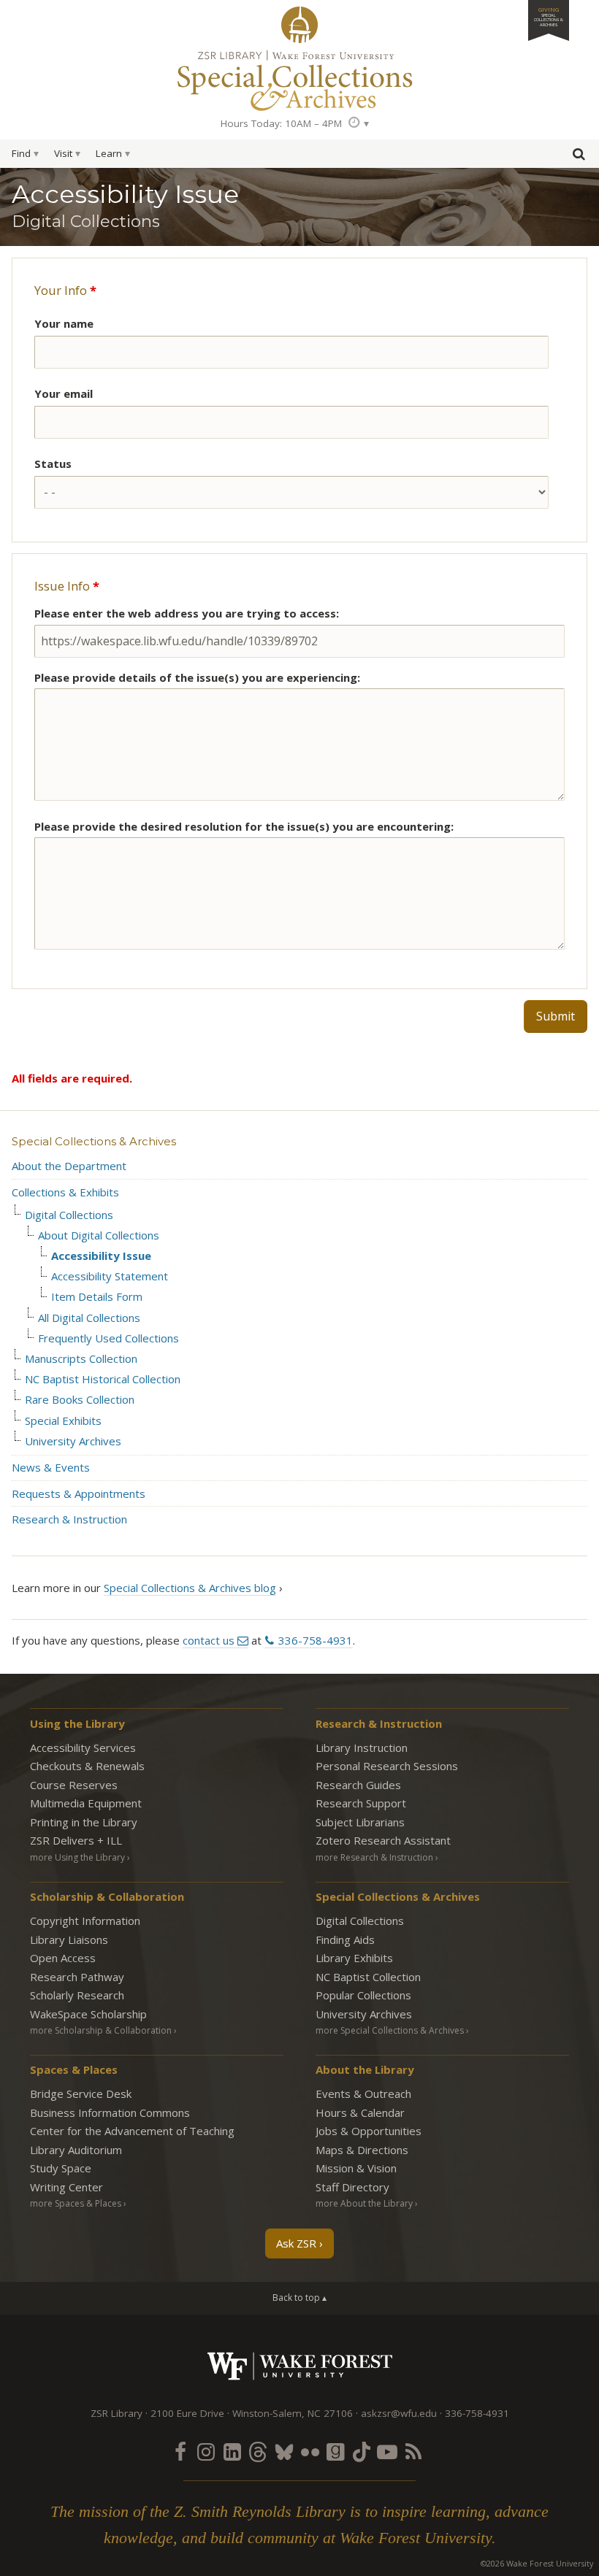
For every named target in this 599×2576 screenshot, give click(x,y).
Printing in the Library (84, 1822)
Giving (549, 16)
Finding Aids (345, 1939)
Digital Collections (69, 1215)
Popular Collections (363, 1995)
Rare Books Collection (80, 1400)
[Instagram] (206, 2451)
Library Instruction (362, 1748)
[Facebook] (180, 2451)
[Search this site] (579, 157)
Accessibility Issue (101, 1256)
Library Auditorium (76, 2150)
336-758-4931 (316, 1640)
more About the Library (364, 2203)
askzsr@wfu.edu (399, 2413)
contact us (209, 1640)
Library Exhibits (354, 1958)
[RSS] (413, 2451)
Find (21, 153)
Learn (109, 153)
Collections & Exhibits (65, 1192)
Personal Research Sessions (387, 1766)
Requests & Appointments (79, 1493)
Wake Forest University (300, 2366)
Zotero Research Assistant (383, 1840)
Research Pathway (77, 1977)
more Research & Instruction (374, 1857)
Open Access (63, 1958)
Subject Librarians (360, 1822)
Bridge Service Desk (81, 2094)
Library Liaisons (69, 1939)
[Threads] (258, 2451)
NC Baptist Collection (368, 1977)
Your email (64, 393)
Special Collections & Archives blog (190, 1588)
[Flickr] (310, 2451)
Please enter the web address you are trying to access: (187, 613)
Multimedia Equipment (86, 1803)
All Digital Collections (89, 1318)
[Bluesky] (284, 2451)
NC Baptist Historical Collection (103, 1379)
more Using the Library (77, 1857)
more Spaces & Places (76, 2203)
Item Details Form (97, 1297)
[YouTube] (387, 2451)
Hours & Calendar (360, 2112)
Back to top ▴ (299, 2298)
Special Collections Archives (299, 80)
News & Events (51, 1467)
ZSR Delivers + (76, 1840)
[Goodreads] (335, 2451)
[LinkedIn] (232, 2451)
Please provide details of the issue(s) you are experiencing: (197, 677)
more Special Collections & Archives (390, 2030)
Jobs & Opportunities (369, 2131)
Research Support (361, 1803)
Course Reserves (74, 1785)
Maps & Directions (362, 2150)
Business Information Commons (110, 2112)
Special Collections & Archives (94, 1141)
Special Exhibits (63, 1421)
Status (53, 464)
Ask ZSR (296, 2243)
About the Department (69, 1166)
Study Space (61, 2168)
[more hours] (358, 123)
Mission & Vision (356, 2168)
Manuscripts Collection (81, 1359)
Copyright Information (85, 1921)
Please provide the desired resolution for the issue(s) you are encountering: (244, 826)
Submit (556, 1016)
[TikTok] (362, 2451)
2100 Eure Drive (187, 2413)
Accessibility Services (83, 1748)
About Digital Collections (99, 1235)
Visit (63, 153)
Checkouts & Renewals (87, 1766)
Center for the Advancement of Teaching (132, 2131)
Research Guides (358, 1785)
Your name (64, 323)
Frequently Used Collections (108, 1338)
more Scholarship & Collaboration (101, 2030)
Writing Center (66, 2187)
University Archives (73, 1441)
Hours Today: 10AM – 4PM (281, 123)
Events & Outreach (363, 2094)
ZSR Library (299, 25)
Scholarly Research (77, 1995)
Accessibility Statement (110, 1276)
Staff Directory (352, 2187)
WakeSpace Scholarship (88, 2014)
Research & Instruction (69, 1519)
